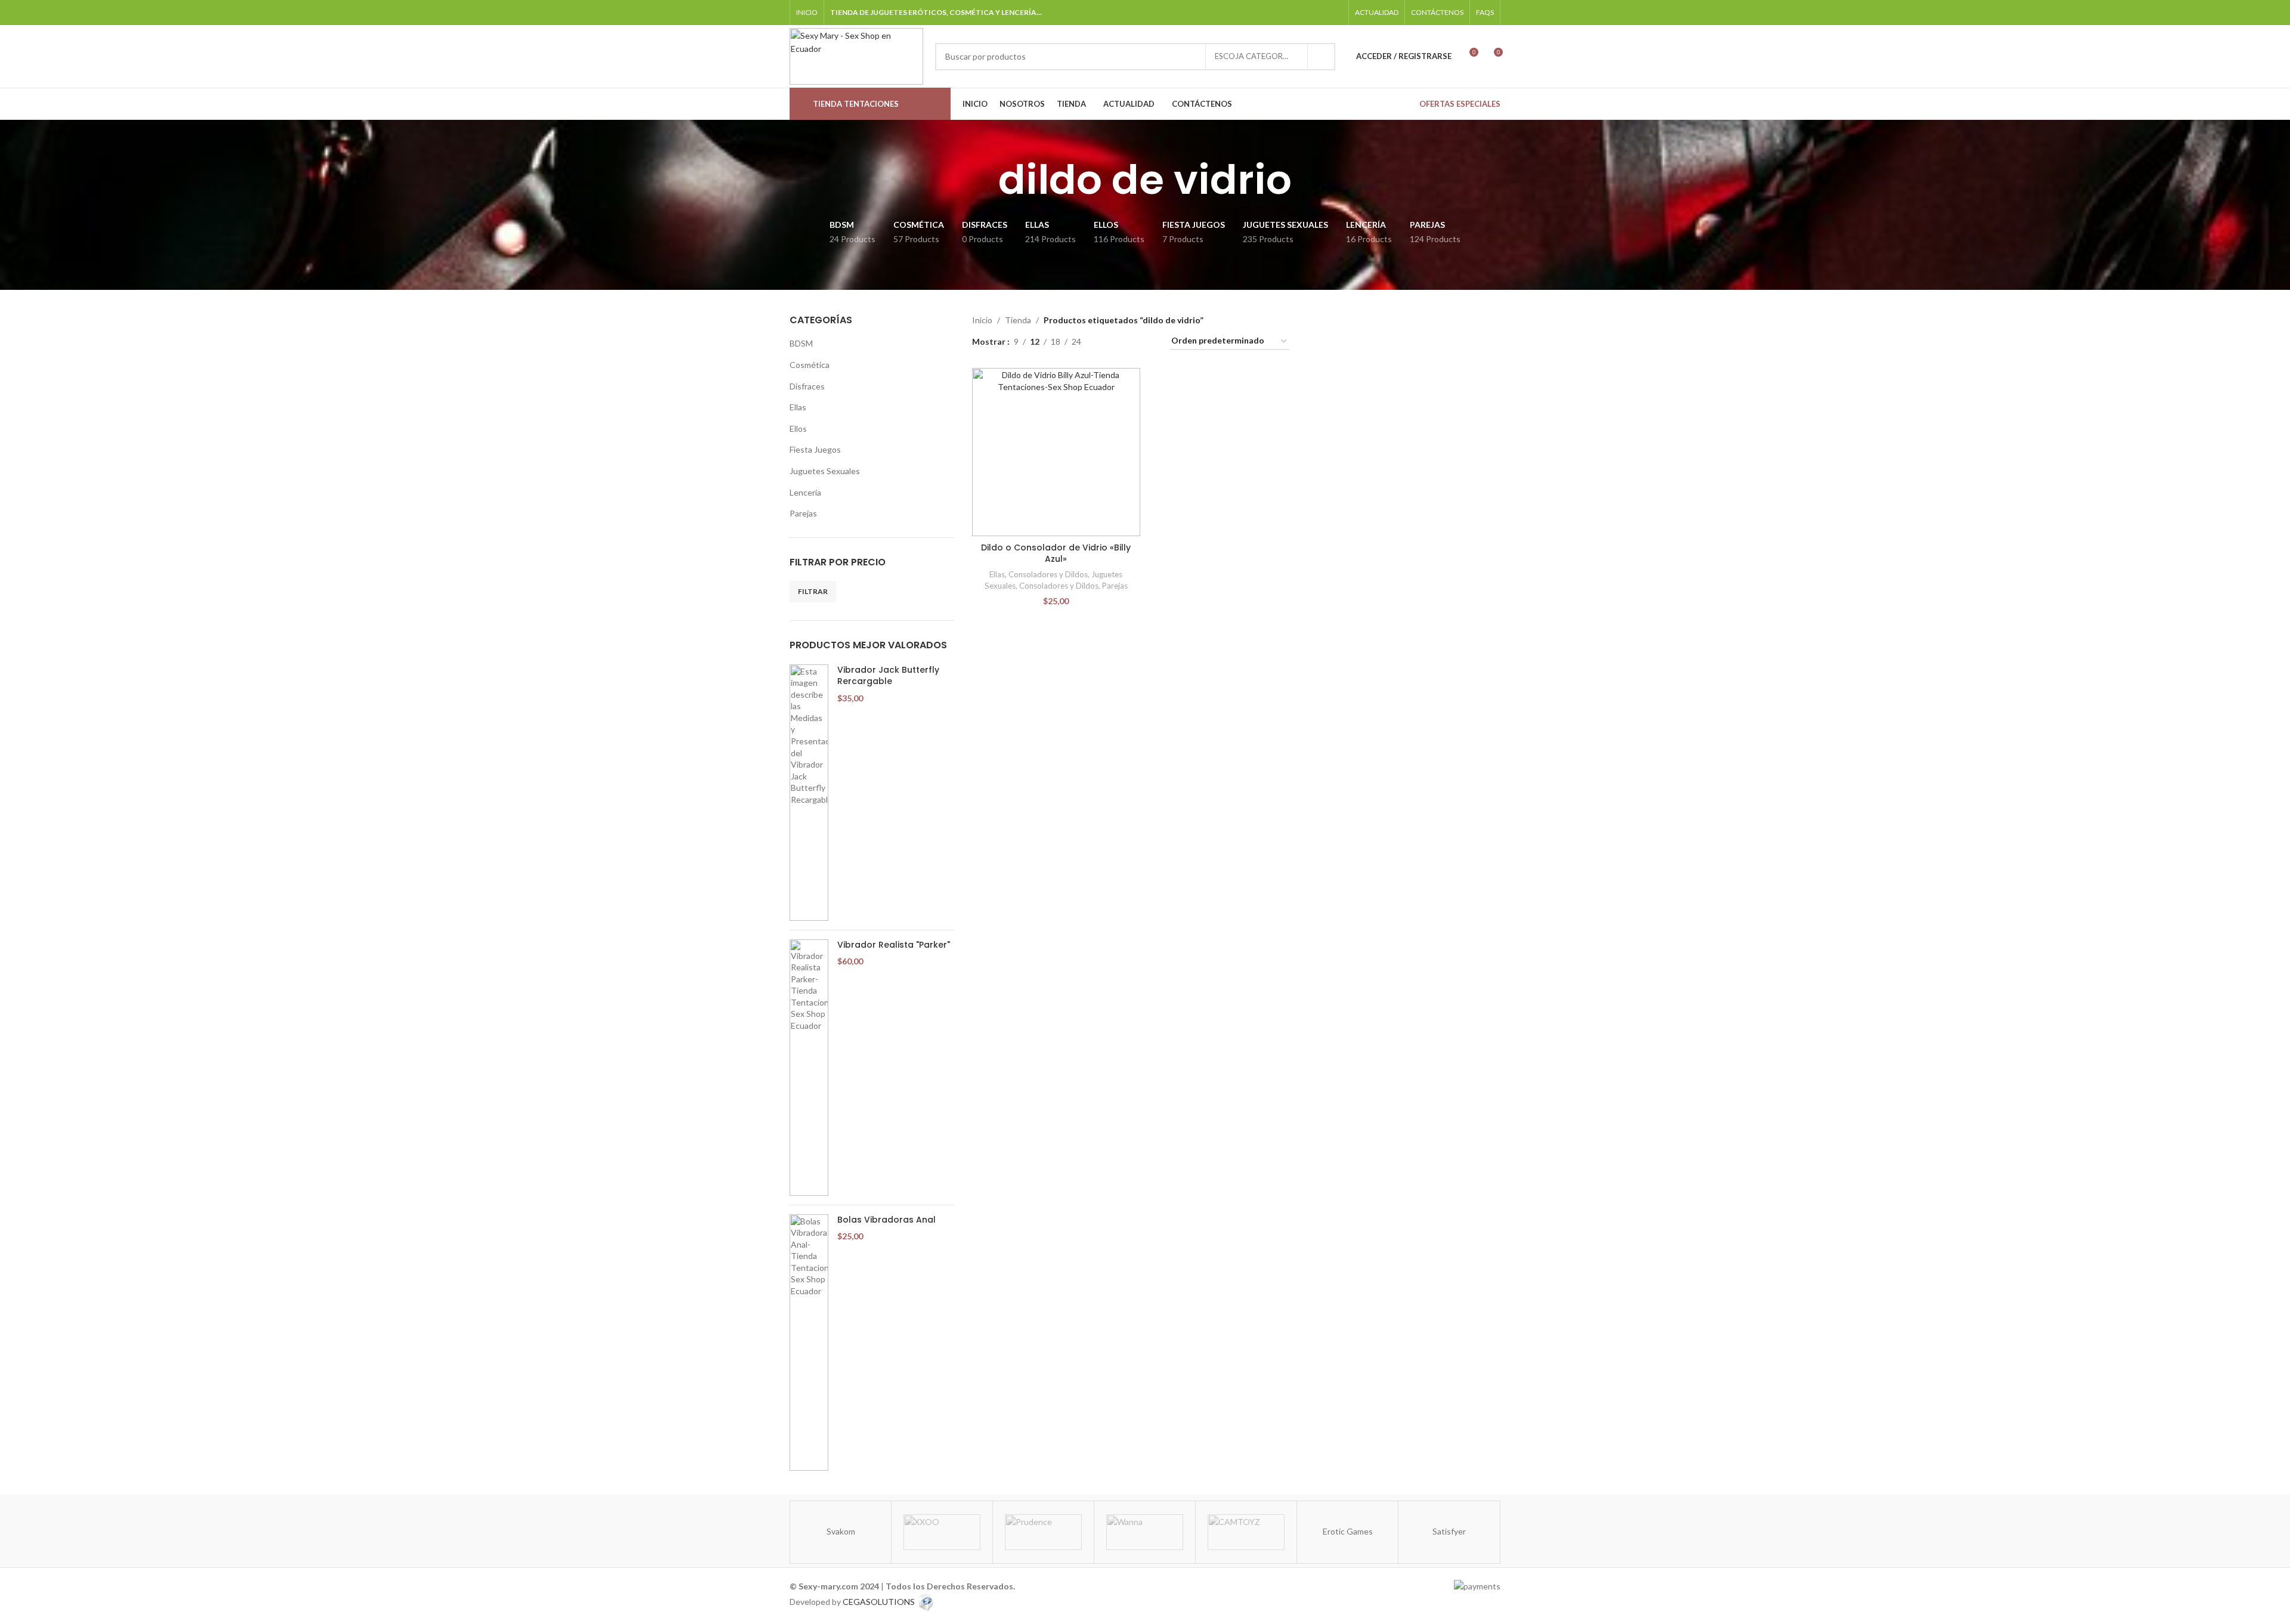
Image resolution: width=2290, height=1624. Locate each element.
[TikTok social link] (1319, 12)
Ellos (798, 429)
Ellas (798, 407)
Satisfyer (1449, 1531)
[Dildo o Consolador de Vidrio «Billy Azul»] (1056, 452)
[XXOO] (942, 1532)
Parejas (803, 513)
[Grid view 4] (1146, 341)
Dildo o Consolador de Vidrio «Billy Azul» (1056, 553)
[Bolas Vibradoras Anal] (809, 1342)
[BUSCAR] (1322, 57)
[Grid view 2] (1109, 341)
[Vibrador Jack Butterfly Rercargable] (809, 793)
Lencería (805, 492)
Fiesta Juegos (815, 449)
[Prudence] (1043, 1532)
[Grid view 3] (1127, 341)
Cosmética (810, 365)
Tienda (1018, 320)
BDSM (801, 343)
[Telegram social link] (1335, 12)
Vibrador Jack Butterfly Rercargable (888, 676)
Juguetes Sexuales (825, 471)
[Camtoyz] (1246, 1532)
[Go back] (983, 180)
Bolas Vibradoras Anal (886, 1220)
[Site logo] (856, 55)
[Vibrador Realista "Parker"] (809, 1068)
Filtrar (813, 591)
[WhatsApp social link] (1305, 12)
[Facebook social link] (1274, 12)
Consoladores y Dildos (1048, 574)
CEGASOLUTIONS (879, 1601)
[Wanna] (1145, 1532)
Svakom (841, 1531)
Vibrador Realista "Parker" (894, 945)
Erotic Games (1348, 1531)
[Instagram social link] (1290, 12)
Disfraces (807, 386)
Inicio (982, 320)
